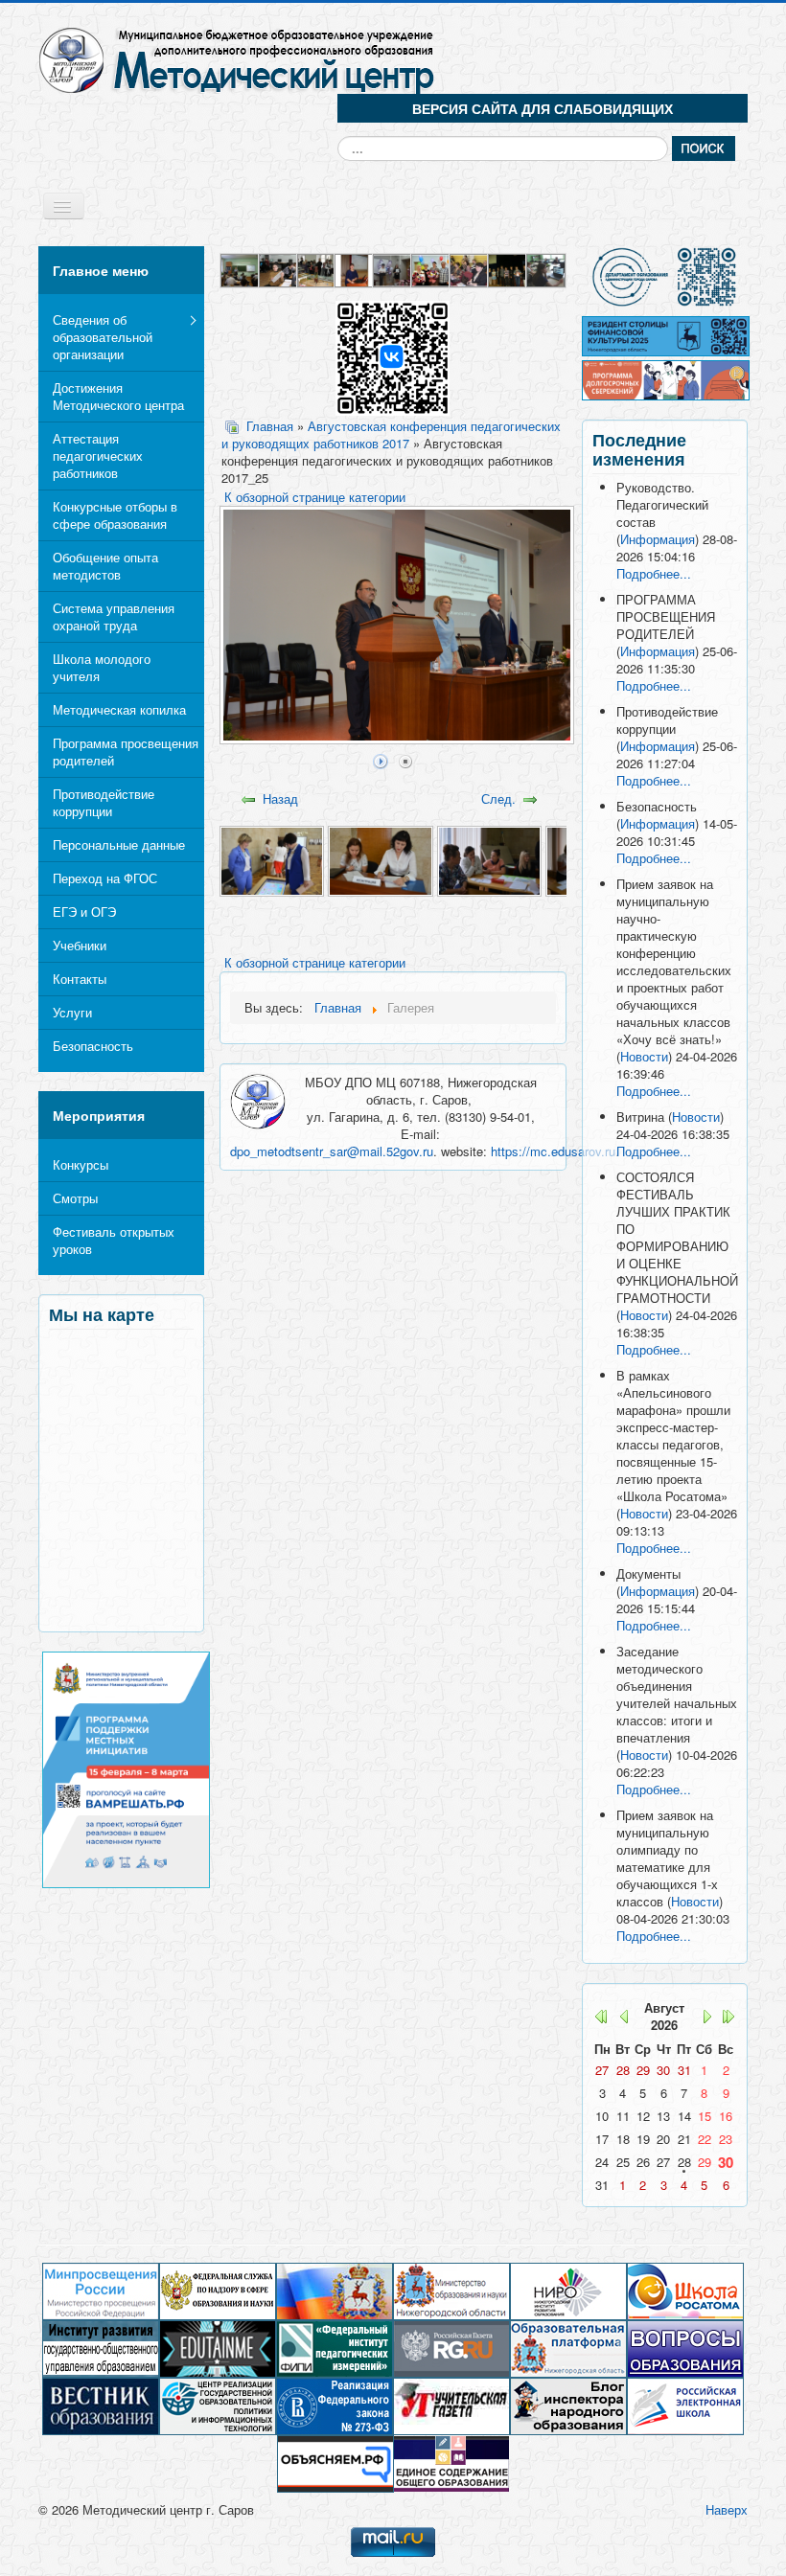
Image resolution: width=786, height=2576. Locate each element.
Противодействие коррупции (104, 802)
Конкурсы (81, 1164)
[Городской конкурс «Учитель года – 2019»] (431, 269)
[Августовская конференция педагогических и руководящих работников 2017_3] (489, 860)
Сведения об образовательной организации (103, 337)
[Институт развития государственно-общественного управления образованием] (101, 2348)
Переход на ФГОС (105, 878)
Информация (658, 539)
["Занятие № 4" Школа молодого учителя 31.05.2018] (546, 269)
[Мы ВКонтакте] (393, 356)
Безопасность (93, 1046)
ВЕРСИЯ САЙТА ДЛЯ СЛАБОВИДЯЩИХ (543, 108)
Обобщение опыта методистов (105, 566)
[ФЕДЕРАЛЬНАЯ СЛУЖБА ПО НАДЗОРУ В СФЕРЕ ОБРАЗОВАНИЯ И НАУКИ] (218, 2290)
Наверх (727, 2509)
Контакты (80, 979)
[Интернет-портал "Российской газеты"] (451, 2348)
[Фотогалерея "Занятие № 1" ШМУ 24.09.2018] (355, 269)
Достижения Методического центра (118, 396)
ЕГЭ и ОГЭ (84, 912)
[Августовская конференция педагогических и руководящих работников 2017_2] (380, 860)
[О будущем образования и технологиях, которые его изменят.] (218, 2348)
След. (498, 798)
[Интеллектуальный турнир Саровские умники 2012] (508, 269)
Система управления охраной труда (114, 616)
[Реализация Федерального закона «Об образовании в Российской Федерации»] (335, 2405)
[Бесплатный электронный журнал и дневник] (568, 2348)
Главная (270, 426)
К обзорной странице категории (315, 497)
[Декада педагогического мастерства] (241, 269)
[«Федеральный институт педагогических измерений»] (335, 2348)
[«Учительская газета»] (451, 2405)
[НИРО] (568, 2290)
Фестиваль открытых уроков (114, 1240)
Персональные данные (119, 844)
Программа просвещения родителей (126, 752)
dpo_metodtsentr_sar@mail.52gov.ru (332, 1151)
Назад (280, 798)
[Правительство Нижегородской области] (335, 2290)
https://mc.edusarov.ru (553, 1151)
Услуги (72, 1012)
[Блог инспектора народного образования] (568, 2405)
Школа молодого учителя (102, 667)
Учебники (80, 945)
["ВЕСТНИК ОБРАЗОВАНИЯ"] (101, 2405)
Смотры (75, 1198)
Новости (644, 1056)
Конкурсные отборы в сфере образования (115, 515)
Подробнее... (654, 573)
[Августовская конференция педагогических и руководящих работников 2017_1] (272, 860)
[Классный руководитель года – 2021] (393, 269)
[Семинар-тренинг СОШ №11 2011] (279, 269)
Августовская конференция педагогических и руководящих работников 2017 (391, 435)
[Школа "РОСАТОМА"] (685, 2290)
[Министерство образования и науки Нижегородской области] (451, 2290)
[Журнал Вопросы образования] (685, 2348)
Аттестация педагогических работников (98, 456)
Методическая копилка (119, 709)
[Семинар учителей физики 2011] (317, 269)
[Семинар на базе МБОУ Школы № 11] (470, 269)
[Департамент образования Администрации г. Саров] (665, 277)
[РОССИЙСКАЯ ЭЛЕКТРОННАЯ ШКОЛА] (685, 2405)
